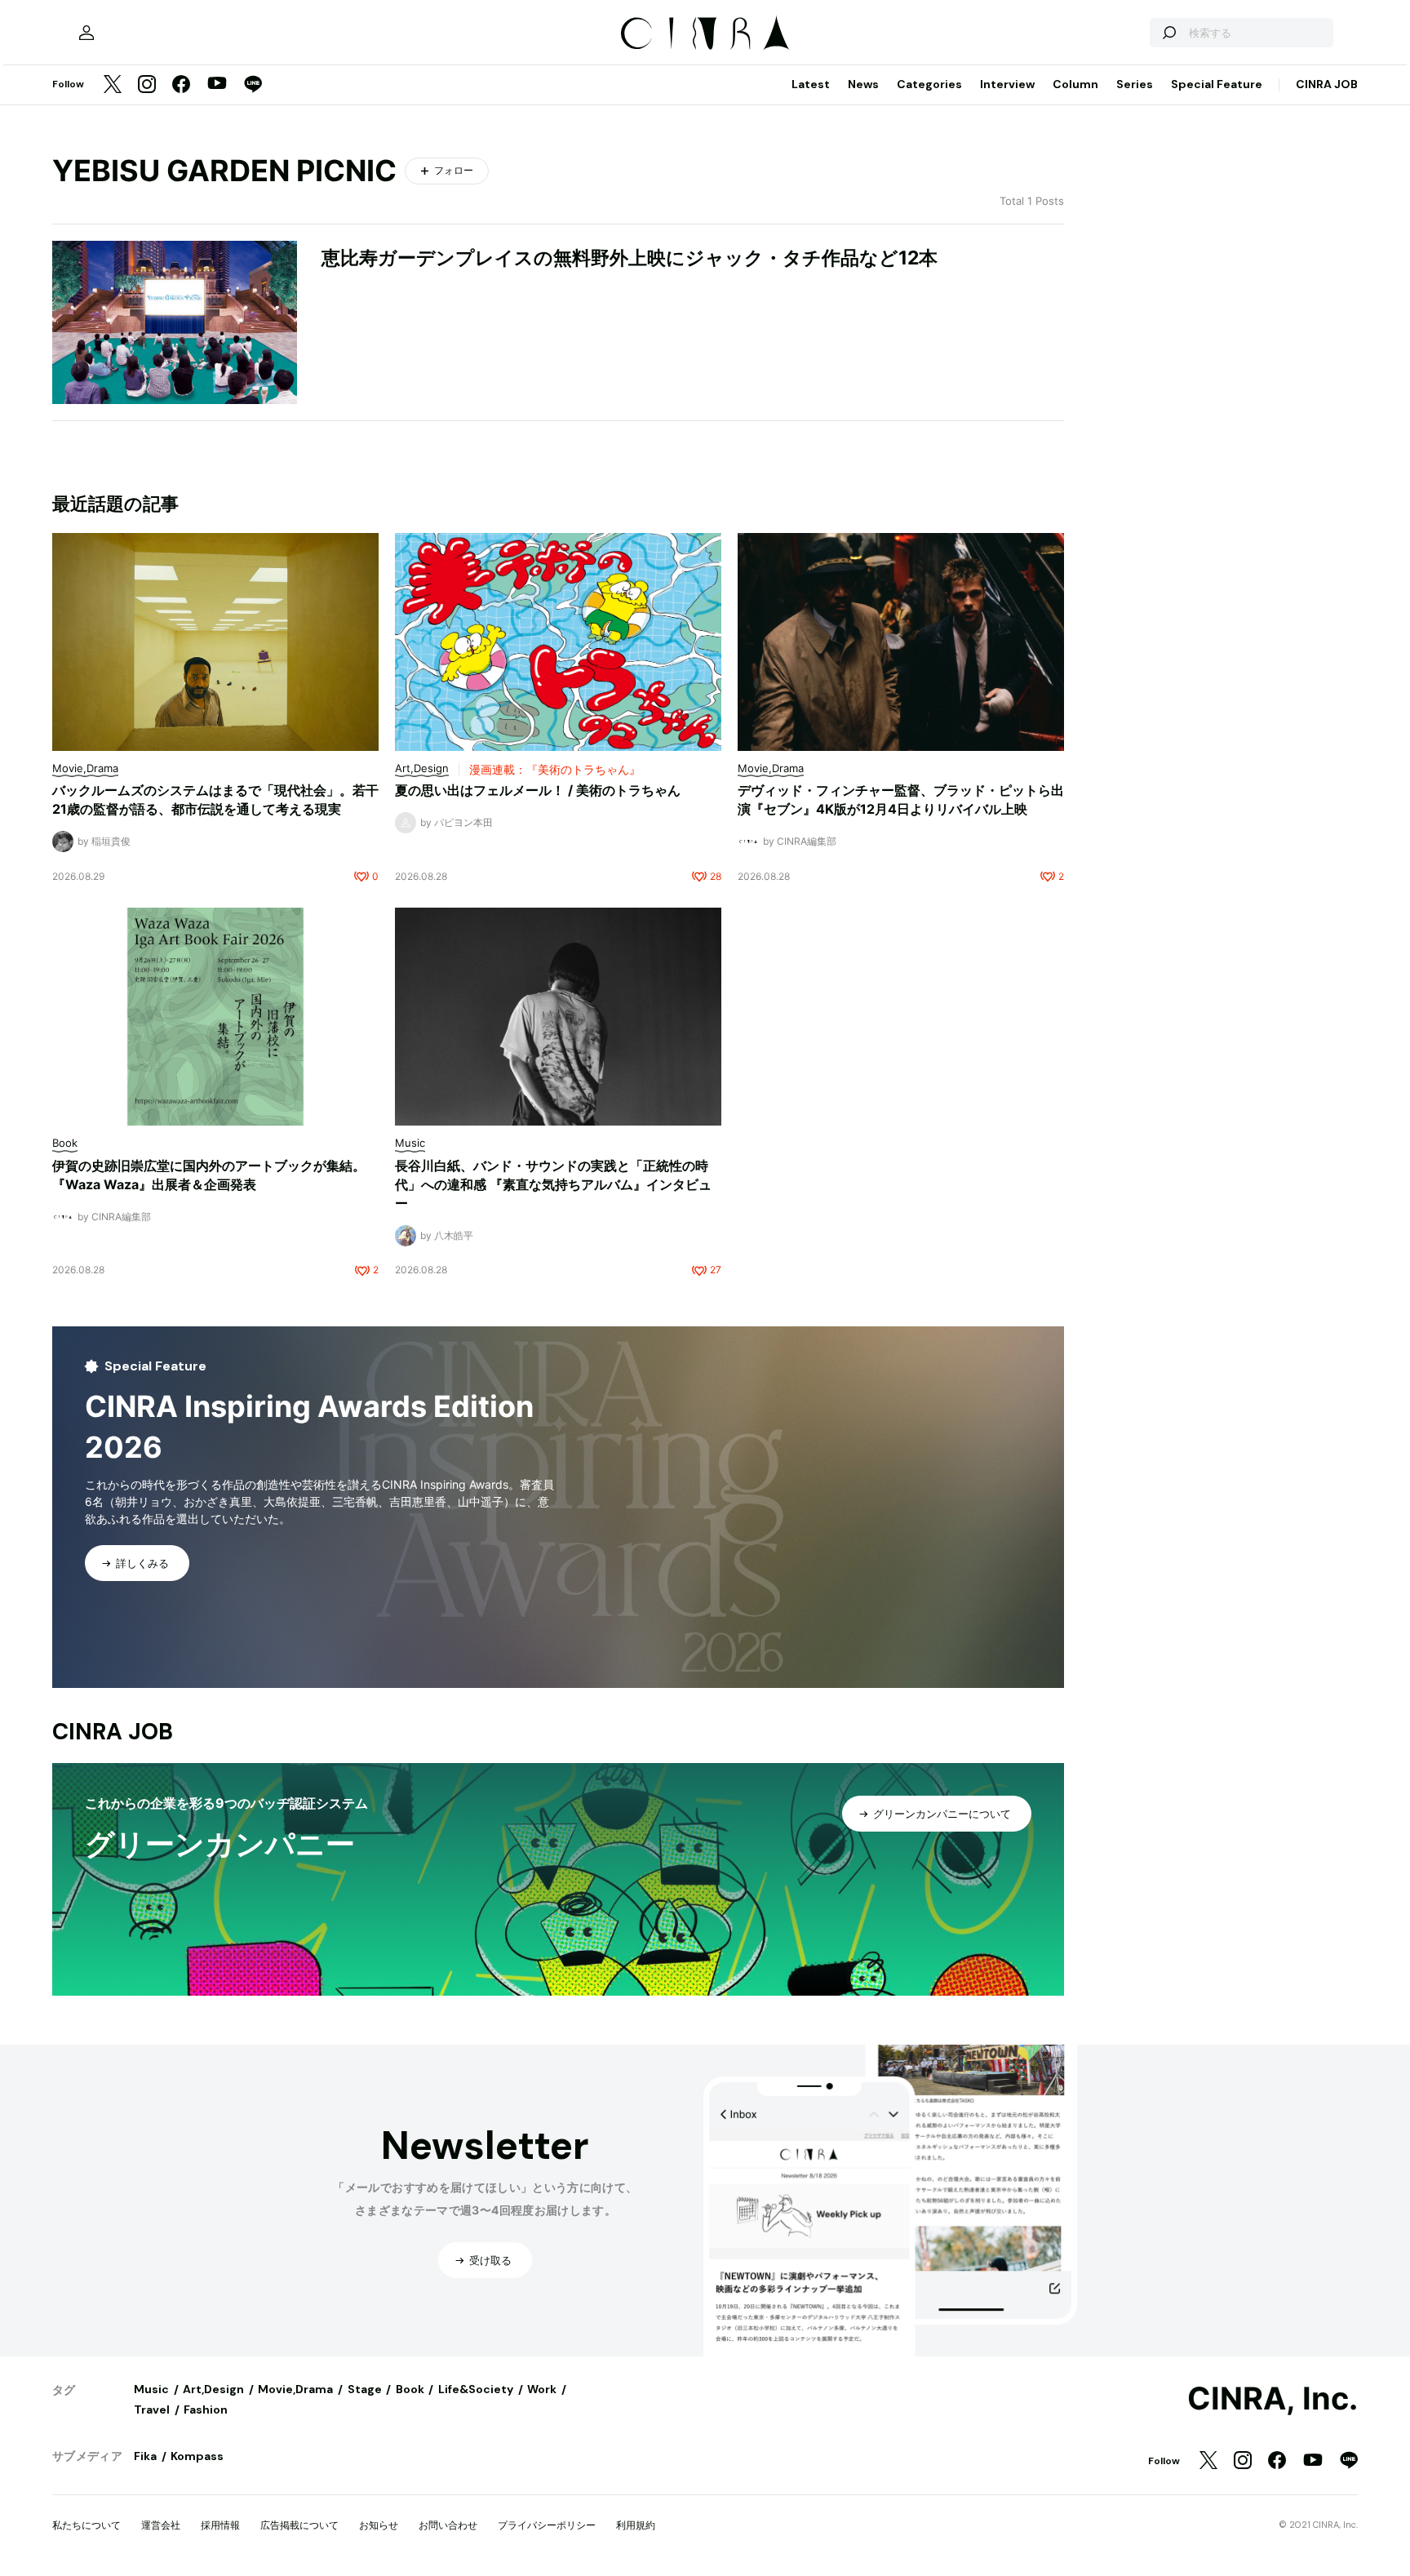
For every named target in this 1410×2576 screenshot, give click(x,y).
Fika (145, 2456)
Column (1075, 84)
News (863, 84)
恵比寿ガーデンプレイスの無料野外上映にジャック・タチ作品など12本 (630, 258)
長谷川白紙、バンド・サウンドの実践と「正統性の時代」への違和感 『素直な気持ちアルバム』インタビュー (553, 1184)
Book (410, 2389)
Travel (152, 2409)
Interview (1007, 84)
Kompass (197, 2456)
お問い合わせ (448, 2525)
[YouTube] (217, 85)
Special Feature (1217, 84)
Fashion (206, 2409)
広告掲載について (299, 2525)
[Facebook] (181, 85)
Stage (365, 2389)
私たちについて (86, 2525)
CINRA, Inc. (1273, 2399)
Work (542, 2389)
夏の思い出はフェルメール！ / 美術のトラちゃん (538, 790)
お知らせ (379, 2525)
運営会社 (161, 2525)
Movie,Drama (295, 2389)
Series (1135, 84)
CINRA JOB (1327, 84)
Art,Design (213, 2389)
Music (151, 2389)
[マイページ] (86, 33)
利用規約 (636, 2525)
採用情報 (220, 2525)
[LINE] (253, 85)
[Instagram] (147, 85)
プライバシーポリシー (547, 2525)
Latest (811, 84)
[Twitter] (113, 85)
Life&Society (476, 2389)
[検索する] (1168, 33)
